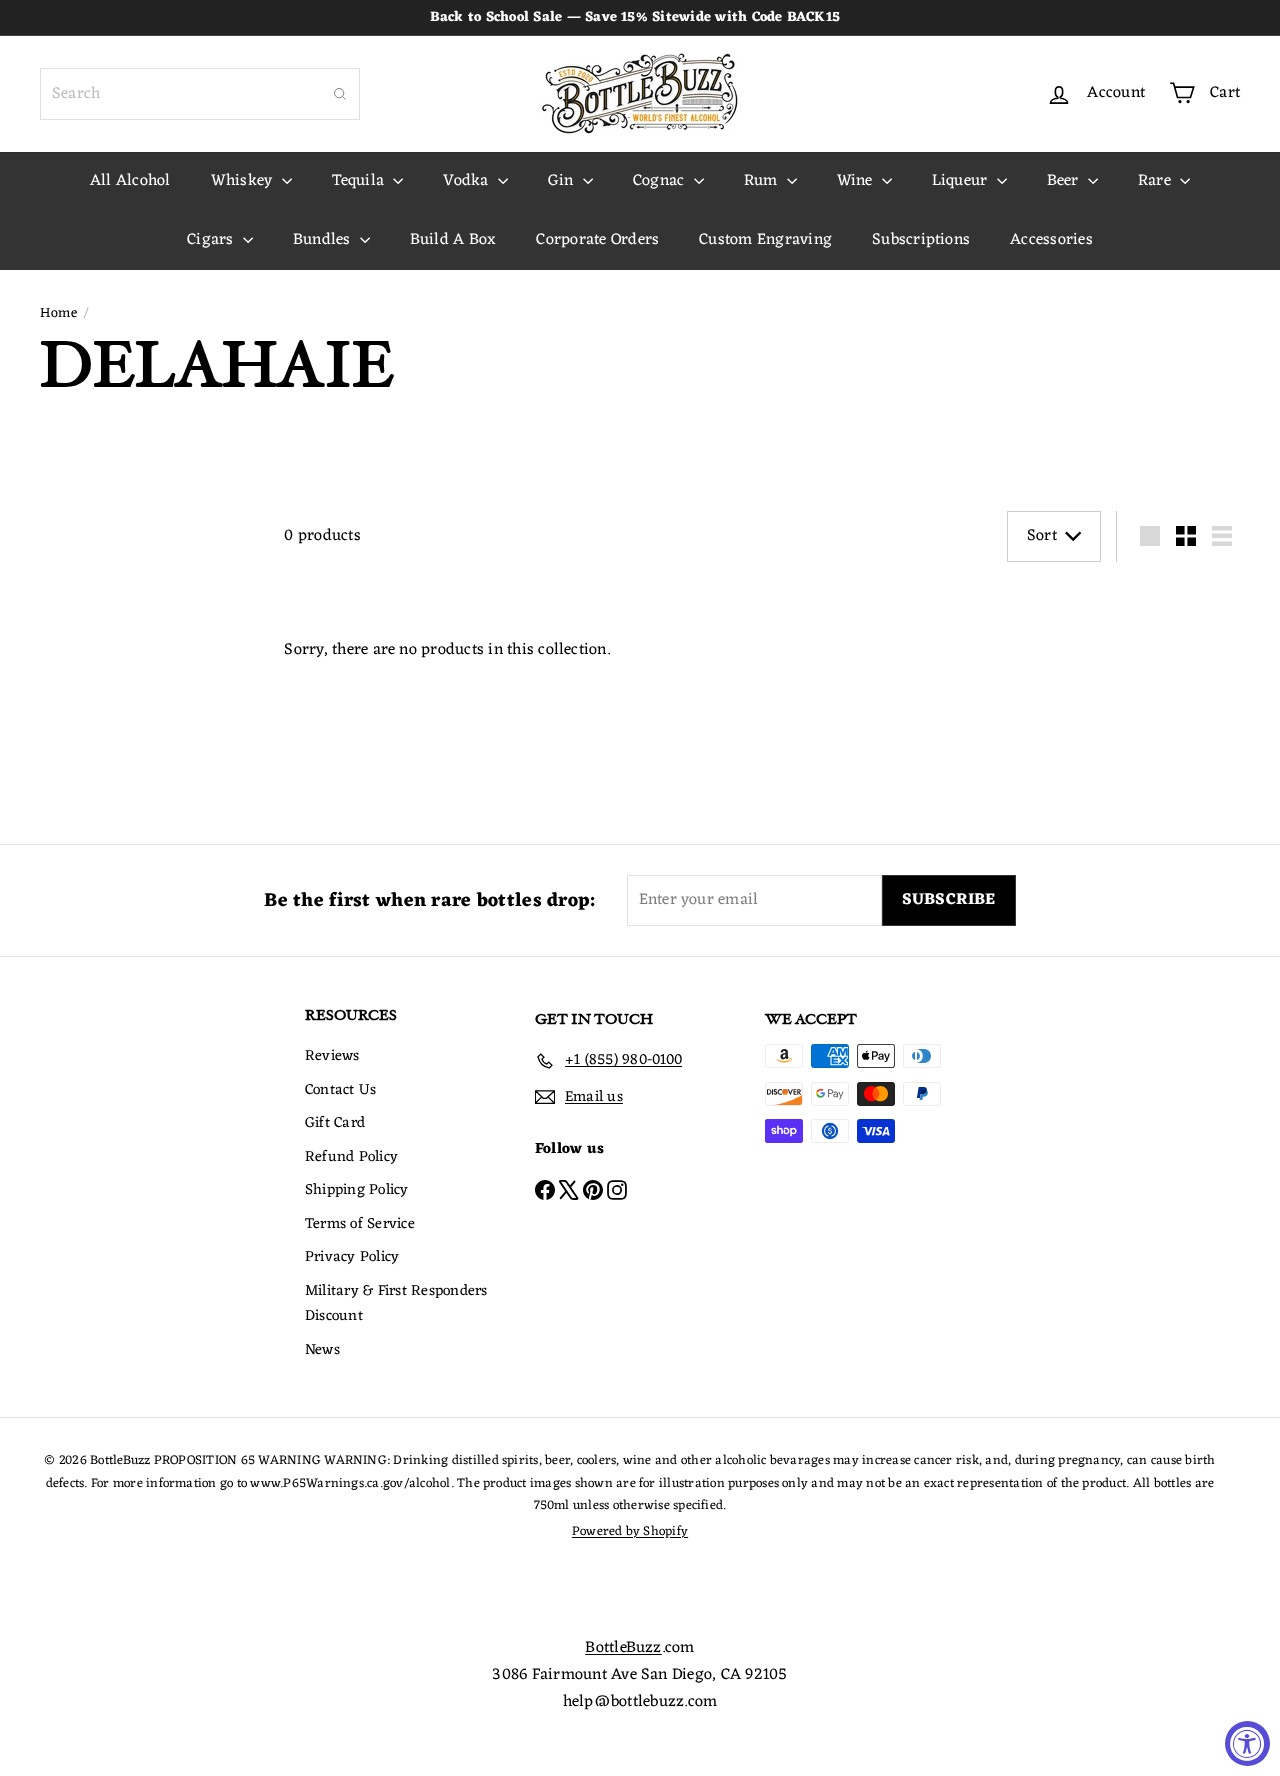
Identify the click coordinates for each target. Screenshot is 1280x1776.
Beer (1065, 181)
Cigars (212, 240)
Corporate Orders (597, 240)
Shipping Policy (357, 1190)
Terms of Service (360, 1224)
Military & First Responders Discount (396, 1304)
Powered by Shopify (630, 1531)
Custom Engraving (765, 240)
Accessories (1051, 240)
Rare (1156, 181)
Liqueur (962, 181)
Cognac (661, 181)
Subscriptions (921, 240)
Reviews (332, 1056)
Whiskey (244, 181)
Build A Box (453, 240)
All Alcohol (130, 181)
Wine (857, 181)
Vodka (467, 181)
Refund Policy (351, 1157)
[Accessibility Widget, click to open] (1247, 1743)
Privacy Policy (352, 1257)
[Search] (340, 94)
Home (58, 314)
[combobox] (200, 94)
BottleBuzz (623, 1648)
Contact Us (340, 1090)
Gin (563, 181)
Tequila (360, 181)
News (322, 1350)
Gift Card (335, 1123)
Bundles (324, 240)
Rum (763, 181)
